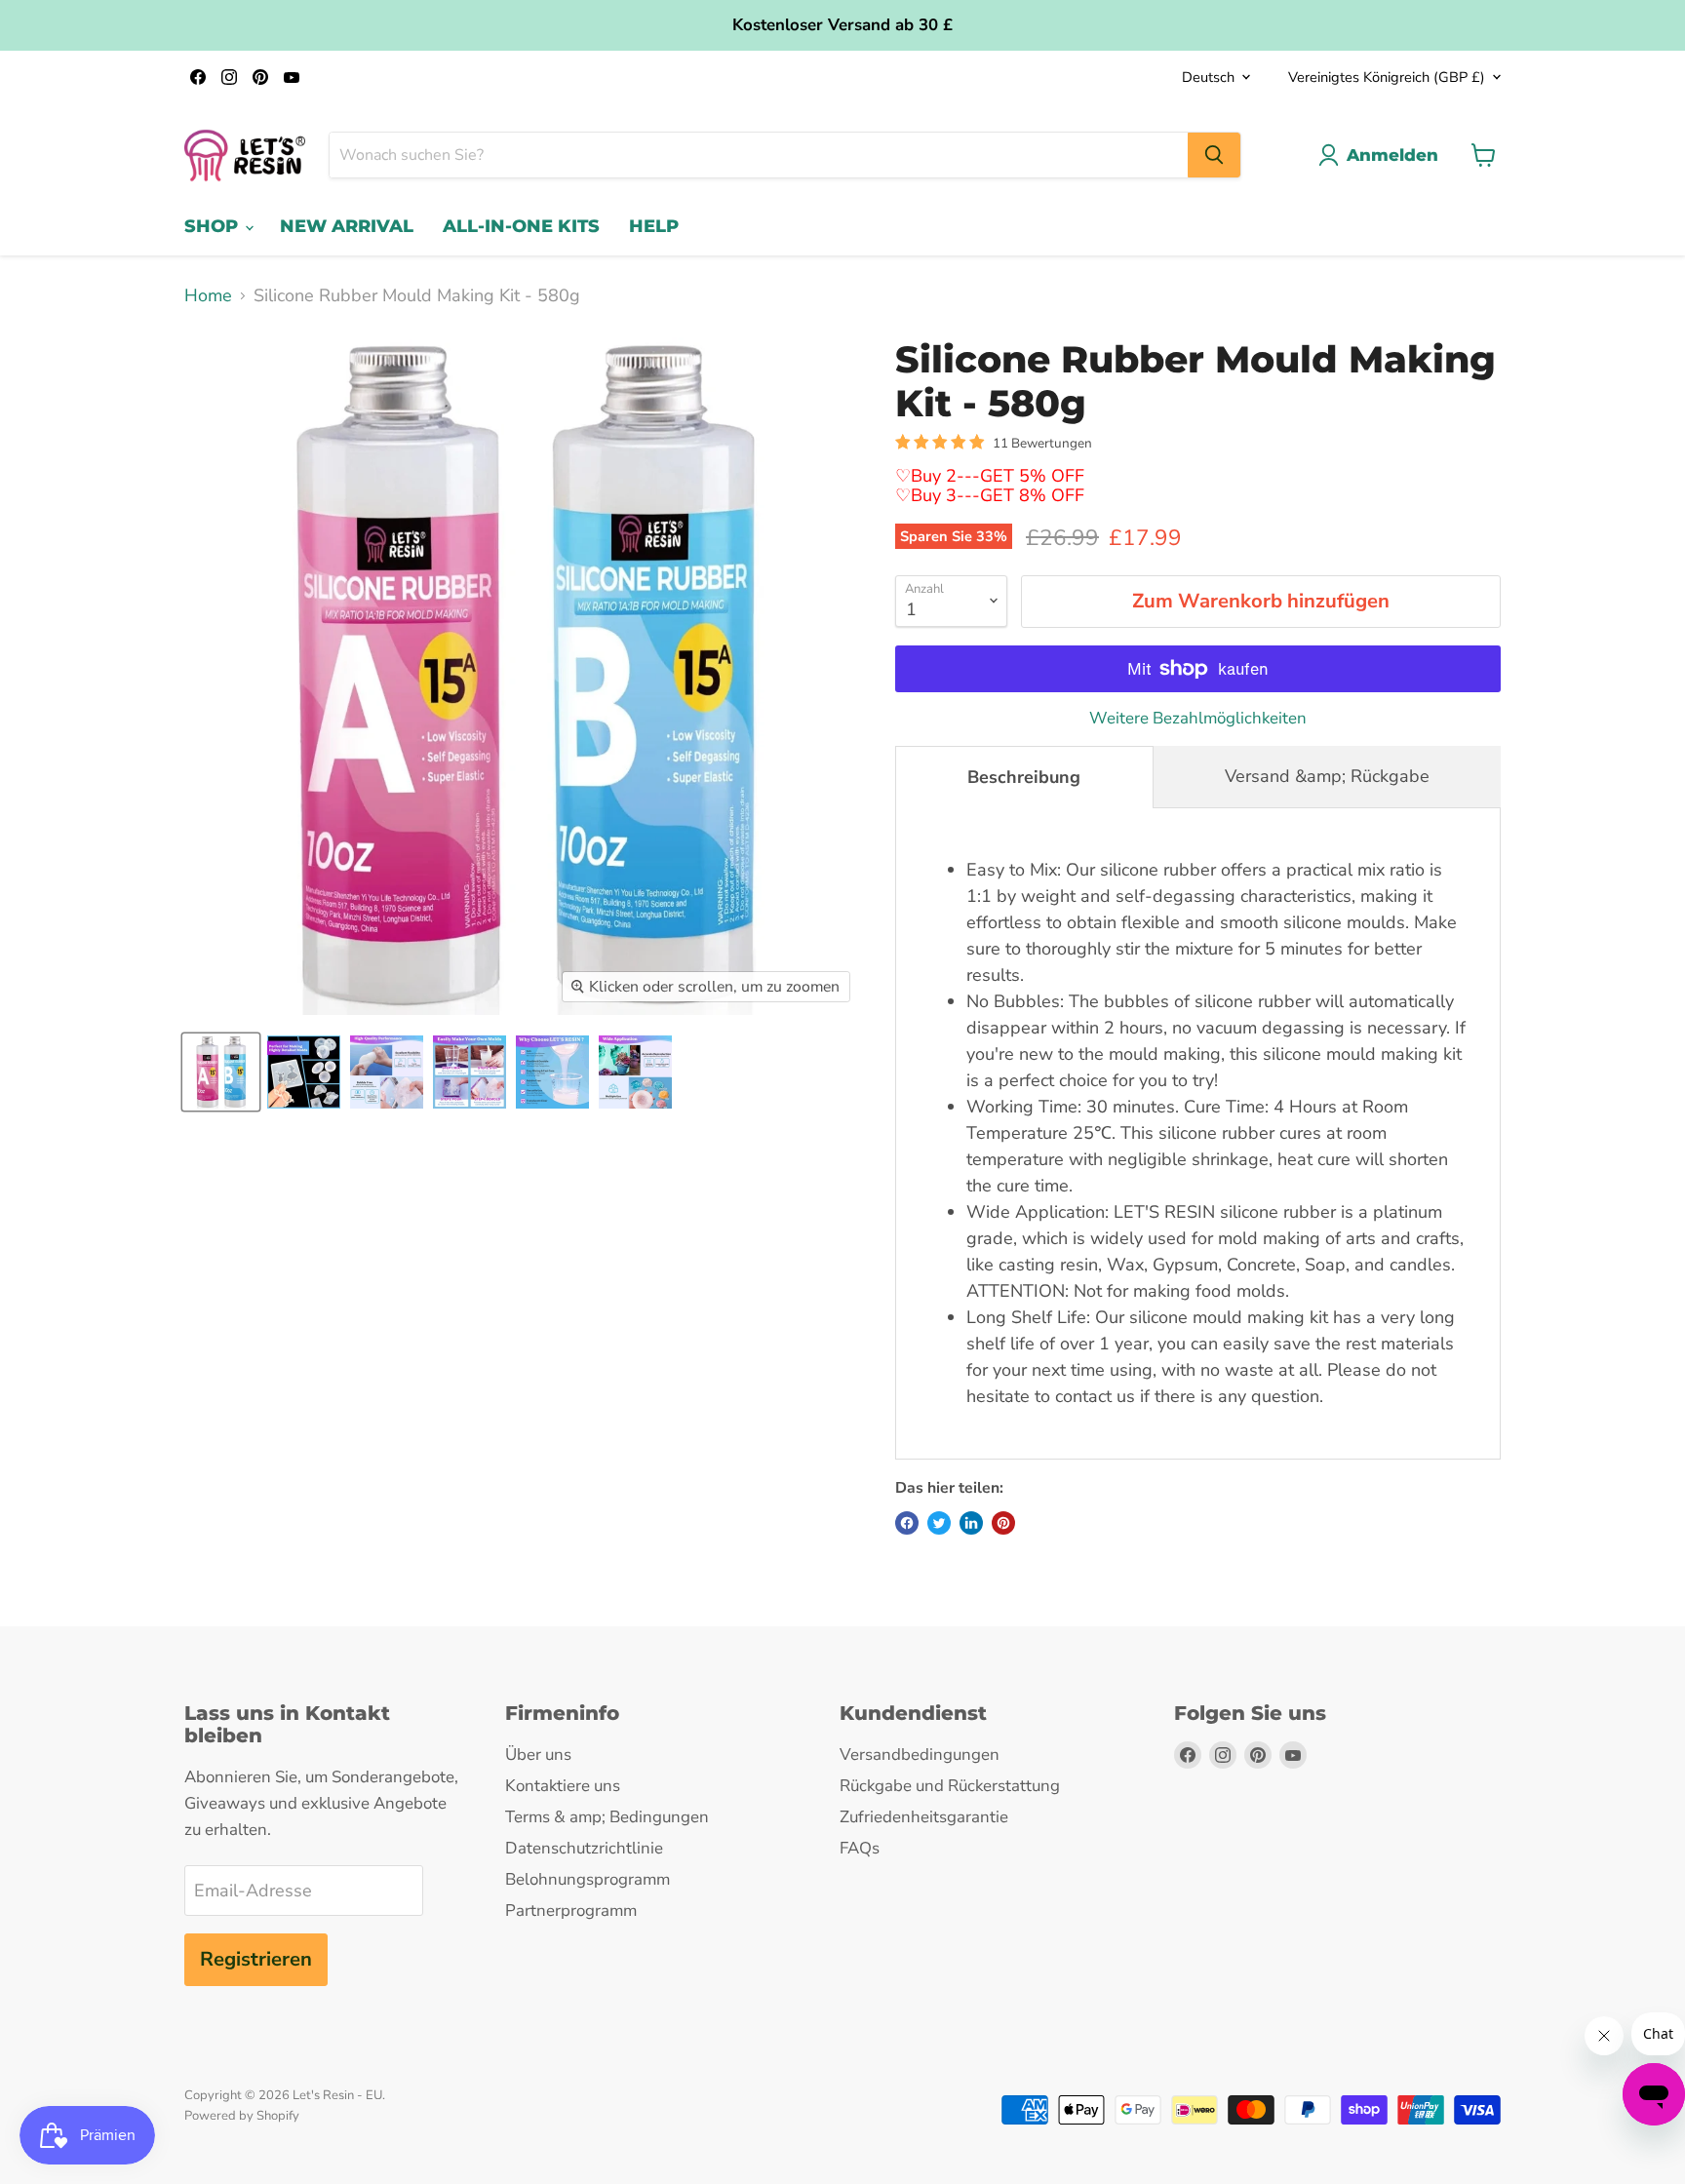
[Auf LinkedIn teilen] (971, 1523)
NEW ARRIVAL (347, 226)
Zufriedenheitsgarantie (924, 1817)
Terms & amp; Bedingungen (607, 1817)
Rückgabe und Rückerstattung (950, 1786)
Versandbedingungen (920, 1755)
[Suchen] (1214, 155)
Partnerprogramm (571, 1911)
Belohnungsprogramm (588, 1879)
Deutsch (1208, 77)
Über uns (538, 1755)
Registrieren (256, 1959)
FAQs (860, 1848)
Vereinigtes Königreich (1387, 77)
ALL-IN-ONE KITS (521, 226)
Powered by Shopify (242, 2116)
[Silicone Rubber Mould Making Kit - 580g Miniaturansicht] (221, 1072)
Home (208, 296)
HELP (654, 226)
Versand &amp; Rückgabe (1327, 776)
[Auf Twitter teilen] (939, 1523)
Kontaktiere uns (563, 1786)
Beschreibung (1024, 777)
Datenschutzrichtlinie (584, 1848)
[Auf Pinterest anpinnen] (1003, 1523)
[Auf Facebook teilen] (907, 1523)
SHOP (214, 226)
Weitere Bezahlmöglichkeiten (1198, 718)
